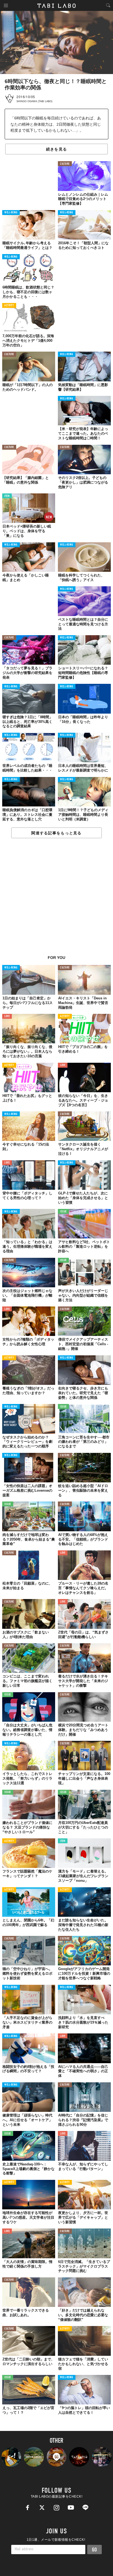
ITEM (7, 496)
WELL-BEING (11, 213)
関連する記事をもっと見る (56, 833)
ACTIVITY (9, 306)
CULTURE (65, 164)
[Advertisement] (56, 900)
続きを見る (56, 149)
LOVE (7, 1016)
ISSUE (63, 1212)
